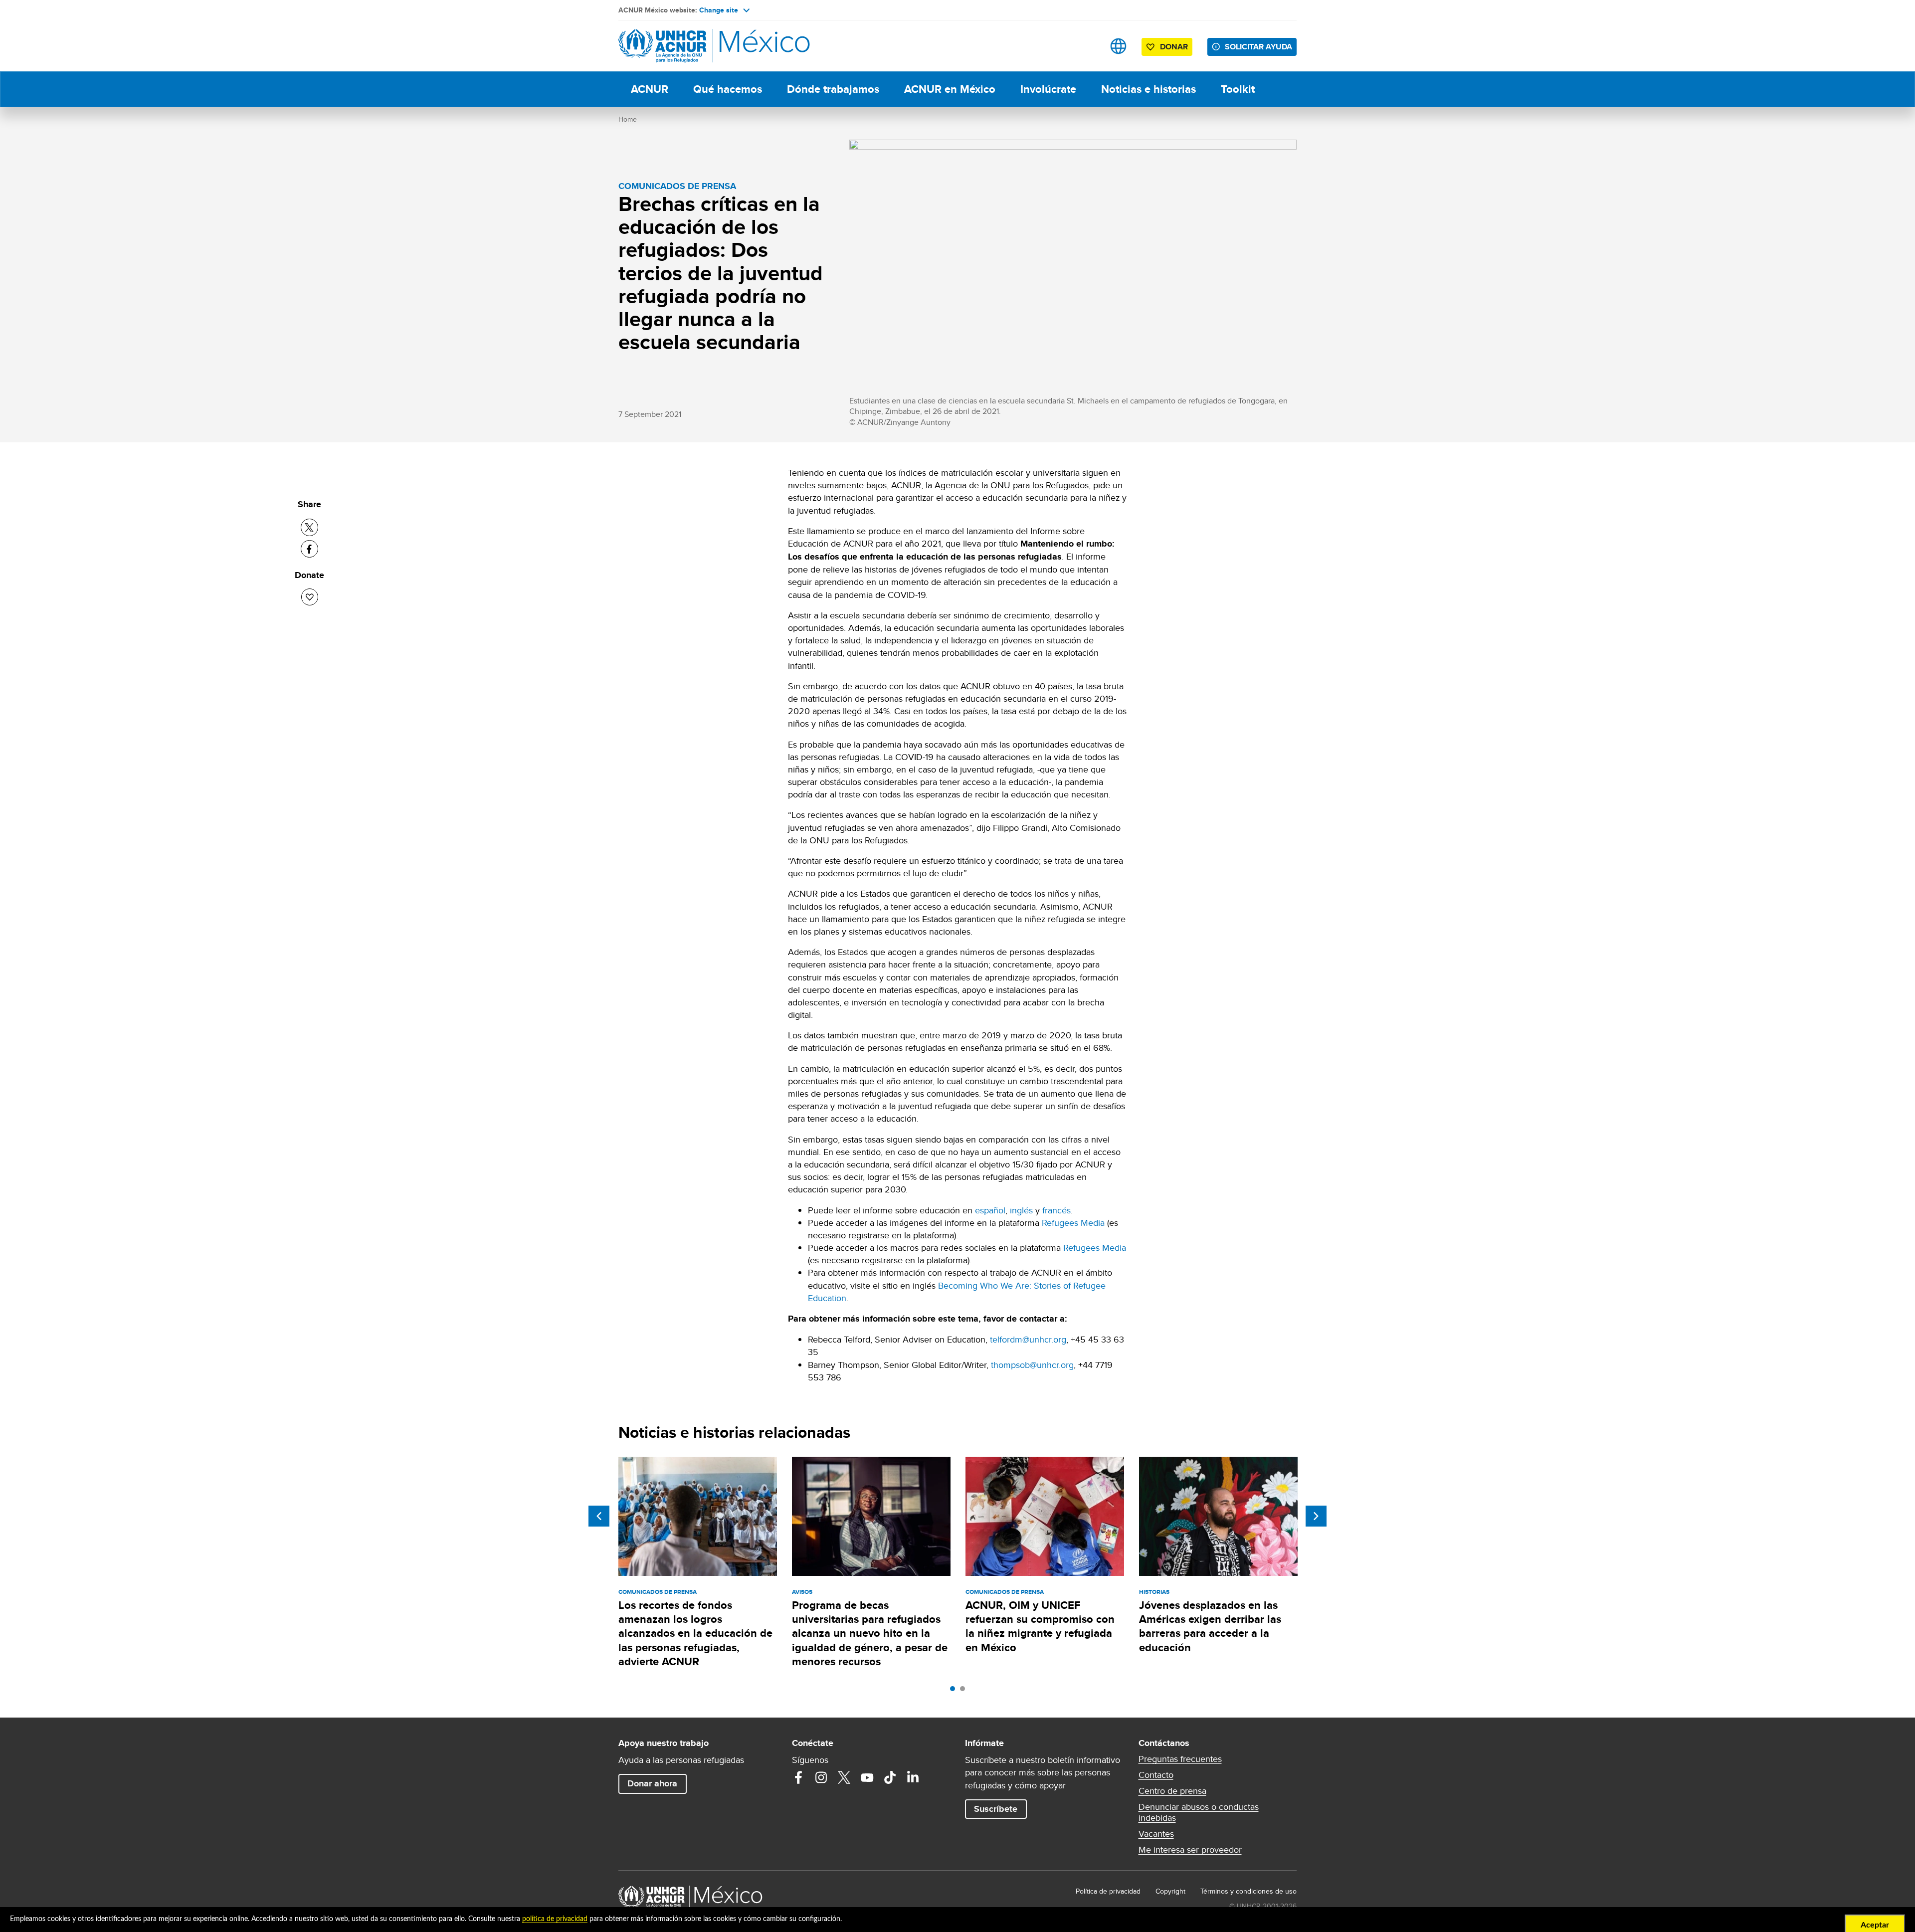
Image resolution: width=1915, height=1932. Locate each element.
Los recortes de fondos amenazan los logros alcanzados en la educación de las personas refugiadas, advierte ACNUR (695, 1633)
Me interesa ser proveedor (1190, 1850)
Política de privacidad (1108, 1891)
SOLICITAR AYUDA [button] (1258, 47)
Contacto (1156, 1775)
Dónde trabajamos (833, 89)
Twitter (844, 1777)
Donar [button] (1174, 47)
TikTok (890, 1777)
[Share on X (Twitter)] (309, 527)
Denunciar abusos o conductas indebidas (1199, 1812)
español (990, 1210)
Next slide (1316, 1516)
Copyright (1170, 1891)
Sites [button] (1118, 46)
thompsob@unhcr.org (1032, 1365)
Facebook (798, 1777)
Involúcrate (1048, 89)
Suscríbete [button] (996, 1809)
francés (1056, 1210)
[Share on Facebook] (309, 549)
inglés (1021, 1210)
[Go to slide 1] (955, 1691)
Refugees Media (1073, 1223)
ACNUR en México (950, 89)
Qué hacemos (728, 89)
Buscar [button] (1087, 46)
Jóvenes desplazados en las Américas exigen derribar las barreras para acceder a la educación (1210, 1626)
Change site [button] (719, 10)
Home (628, 119)
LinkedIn (913, 1777)
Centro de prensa (1172, 1791)
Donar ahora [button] (652, 1783)
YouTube (867, 1777)
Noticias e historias (1149, 89)
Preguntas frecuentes (1180, 1759)
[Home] (688, 46)
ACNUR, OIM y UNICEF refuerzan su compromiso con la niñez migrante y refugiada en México (1040, 1626)
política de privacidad (555, 1919)
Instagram (821, 1777)
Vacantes (1156, 1834)
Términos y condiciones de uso (1248, 1891)
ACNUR (650, 89)
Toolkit (1238, 89)
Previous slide (599, 1516)
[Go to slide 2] (965, 1691)
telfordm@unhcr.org (1028, 1339)
